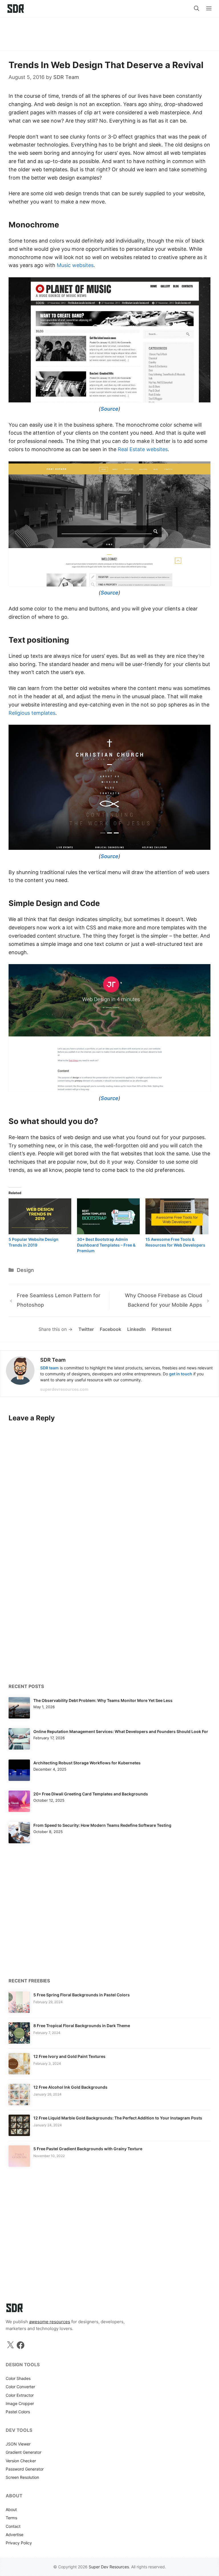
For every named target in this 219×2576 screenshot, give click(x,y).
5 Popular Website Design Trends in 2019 (34, 1242)
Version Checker (21, 2461)
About (11, 2509)
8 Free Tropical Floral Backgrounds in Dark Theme (82, 2026)
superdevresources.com (64, 1389)
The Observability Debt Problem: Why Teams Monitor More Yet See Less (103, 1700)
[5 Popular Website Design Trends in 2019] (40, 1216)
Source (109, 409)
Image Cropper (20, 2403)
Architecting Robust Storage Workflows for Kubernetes (87, 1763)
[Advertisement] (109, 31)
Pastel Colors (18, 2412)
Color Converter (20, 2387)
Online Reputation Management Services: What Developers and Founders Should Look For (121, 1731)
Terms (11, 2518)
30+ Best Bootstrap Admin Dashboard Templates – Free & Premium (106, 1245)
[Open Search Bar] (197, 9)
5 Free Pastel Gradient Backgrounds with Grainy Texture (88, 2149)
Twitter (86, 1329)
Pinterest (162, 1329)
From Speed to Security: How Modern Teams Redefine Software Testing (102, 1825)
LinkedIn (136, 1329)
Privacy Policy (19, 2543)
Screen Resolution (22, 2477)
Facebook (110, 1329)
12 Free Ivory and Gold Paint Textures (69, 2056)
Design (25, 1270)
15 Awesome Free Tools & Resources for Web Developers (175, 1242)
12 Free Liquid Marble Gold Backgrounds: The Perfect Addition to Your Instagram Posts (118, 2118)
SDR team (49, 1368)
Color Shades (18, 2378)
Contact (13, 2526)
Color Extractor (20, 2395)
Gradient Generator (24, 2452)
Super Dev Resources (109, 2567)
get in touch (181, 1374)
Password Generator (25, 2469)
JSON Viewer (18, 2444)
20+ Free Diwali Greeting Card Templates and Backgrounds (91, 1794)
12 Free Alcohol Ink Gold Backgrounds (70, 2087)
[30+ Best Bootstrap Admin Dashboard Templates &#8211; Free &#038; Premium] (108, 1216)
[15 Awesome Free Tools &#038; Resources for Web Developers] (177, 1216)
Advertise (15, 2535)
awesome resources (50, 2322)
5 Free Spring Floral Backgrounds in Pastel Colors (82, 1995)
